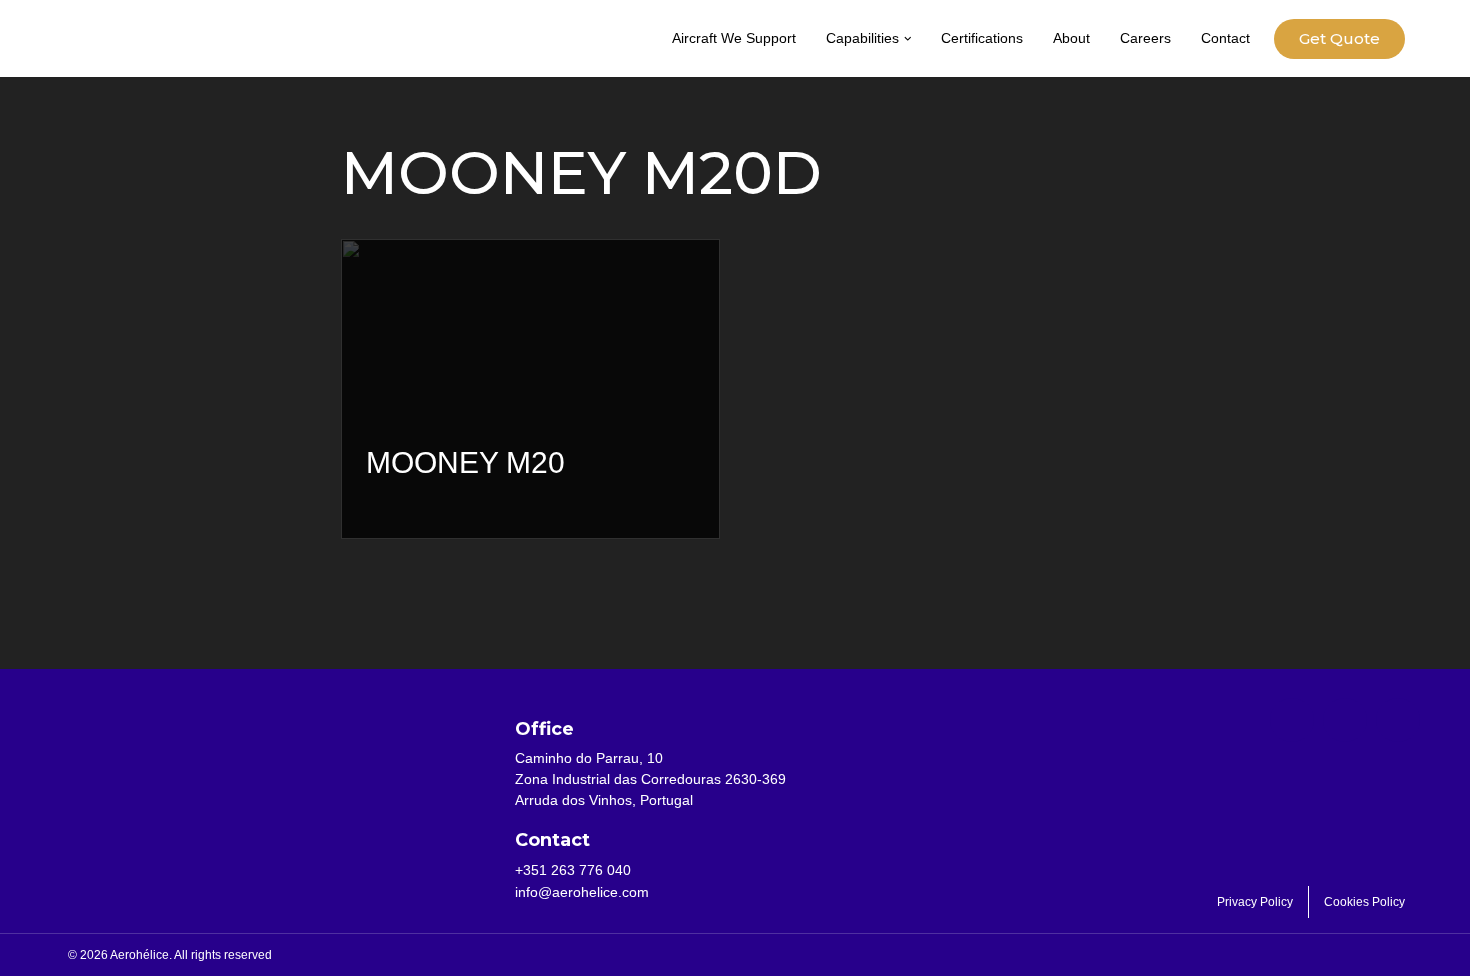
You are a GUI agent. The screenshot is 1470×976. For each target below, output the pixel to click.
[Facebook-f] (1292, 720)
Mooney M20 (465, 462)
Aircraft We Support (734, 38)
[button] (908, 39)
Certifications (982, 38)
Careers (1145, 38)
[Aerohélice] (135, 58)
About (1071, 38)
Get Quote (1339, 38)
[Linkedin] (1345, 720)
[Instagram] (1398, 720)
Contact (1225, 38)
